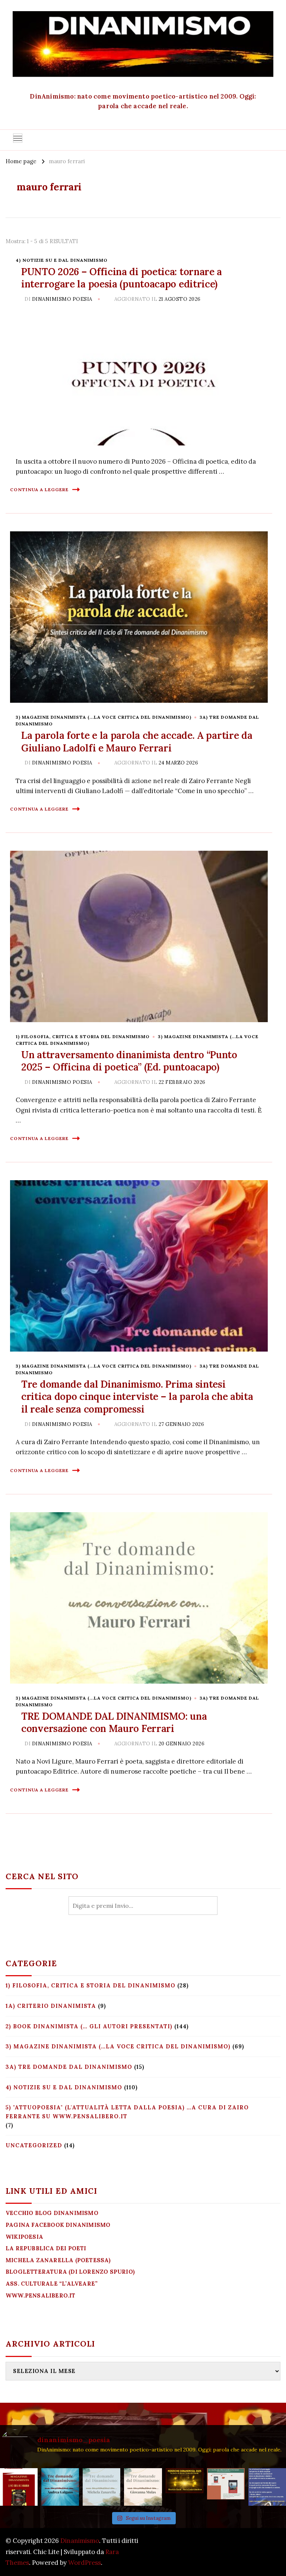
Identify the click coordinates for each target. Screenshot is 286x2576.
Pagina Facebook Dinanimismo (58, 2225)
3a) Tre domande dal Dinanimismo (69, 2067)
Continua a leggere (39, 490)
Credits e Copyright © (248, 2552)
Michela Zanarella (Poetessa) (58, 2260)
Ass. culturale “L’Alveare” (52, 2284)
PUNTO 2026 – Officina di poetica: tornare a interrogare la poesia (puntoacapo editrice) (122, 278)
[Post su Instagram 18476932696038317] (226, 2487)
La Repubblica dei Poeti (46, 2248)
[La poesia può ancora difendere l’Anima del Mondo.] (185, 2487)
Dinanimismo (80, 2541)
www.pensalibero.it (41, 2295)
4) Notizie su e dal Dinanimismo (62, 260)
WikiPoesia (24, 2237)
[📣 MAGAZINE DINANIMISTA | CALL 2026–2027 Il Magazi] (19, 2487)
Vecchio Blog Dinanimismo (52, 2213)
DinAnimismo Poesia (62, 299)
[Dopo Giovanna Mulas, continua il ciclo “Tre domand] (101, 2487)
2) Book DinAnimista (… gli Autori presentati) (89, 2026)
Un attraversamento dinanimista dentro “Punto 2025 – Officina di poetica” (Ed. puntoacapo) (129, 1061)
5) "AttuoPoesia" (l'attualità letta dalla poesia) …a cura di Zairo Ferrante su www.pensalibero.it (127, 2112)
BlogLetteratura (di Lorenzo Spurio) (70, 2272)
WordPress (85, 2563)
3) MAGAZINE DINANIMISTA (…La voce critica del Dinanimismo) (118, 2046)
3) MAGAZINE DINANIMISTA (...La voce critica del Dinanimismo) (104, 717)
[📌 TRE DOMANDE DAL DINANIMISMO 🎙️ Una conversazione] (143, 2487)
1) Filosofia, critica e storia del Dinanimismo (83, 1036)
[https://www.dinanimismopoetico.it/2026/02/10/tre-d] (60, 2487)
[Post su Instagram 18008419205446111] (267, 2487)
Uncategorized (34, 2145)
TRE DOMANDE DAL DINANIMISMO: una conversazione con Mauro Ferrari (114, 1722)
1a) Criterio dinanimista (51, 2006)
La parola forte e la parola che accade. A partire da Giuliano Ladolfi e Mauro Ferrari (137, 742)
